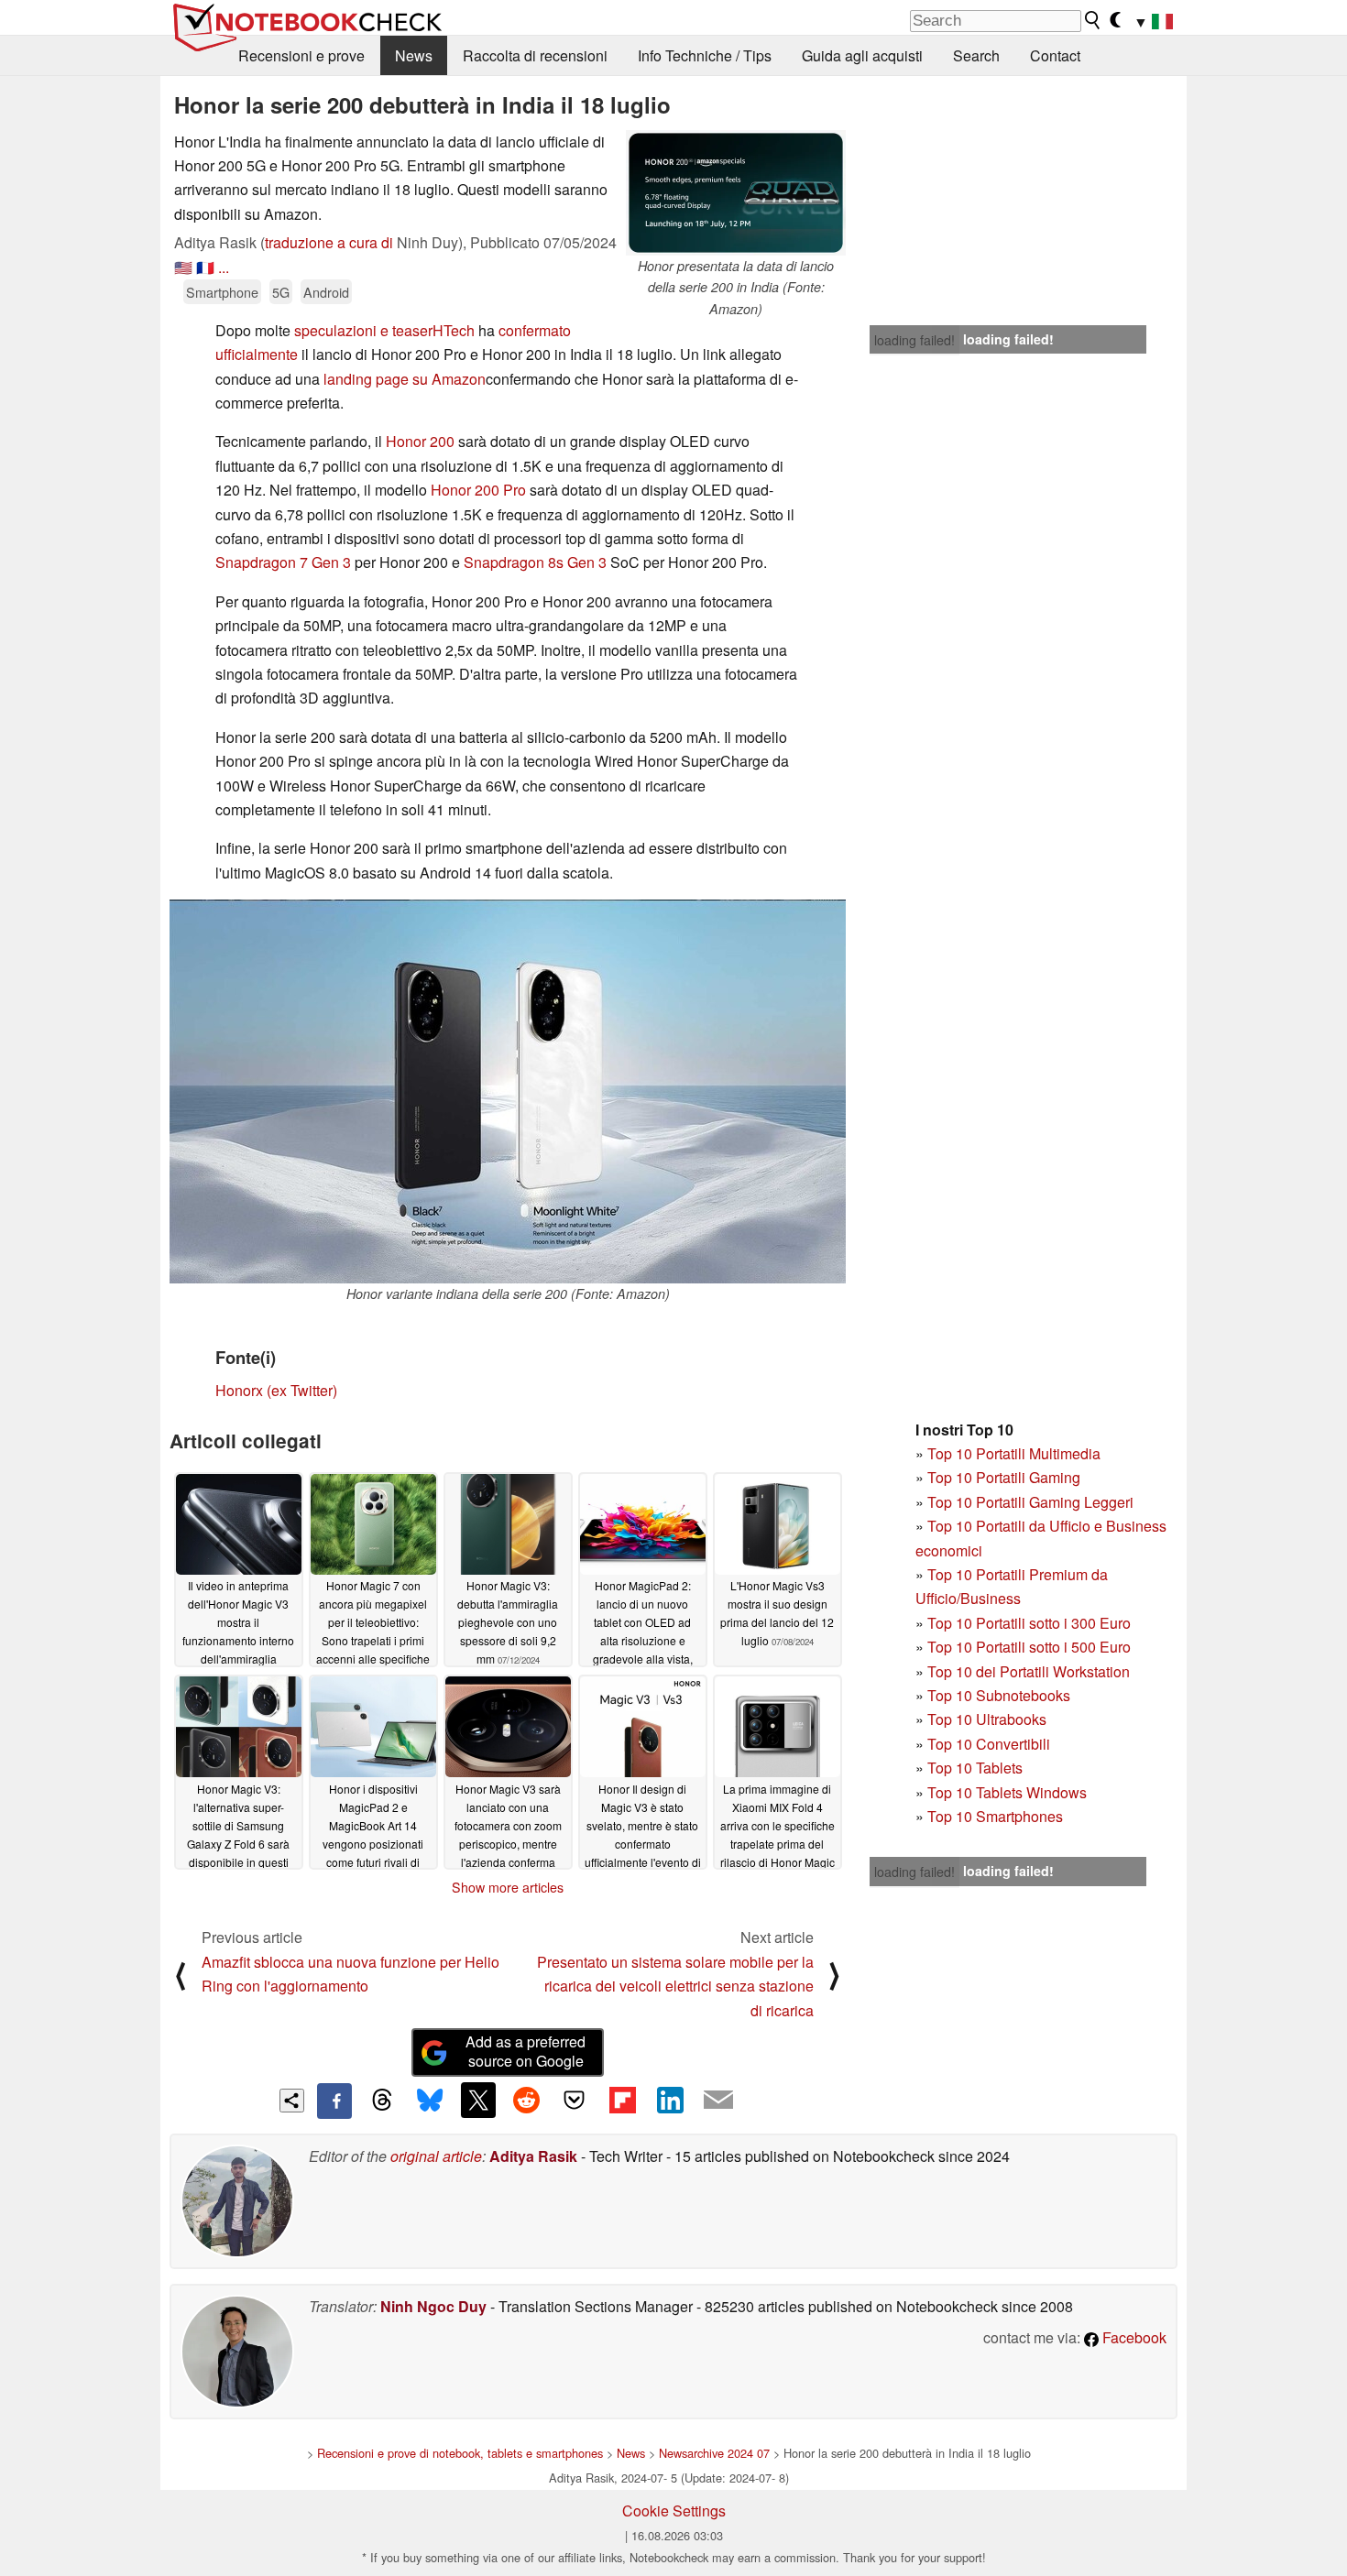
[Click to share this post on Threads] (382, 2101)
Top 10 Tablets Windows (1007, 1792)
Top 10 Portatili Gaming (1004, 1477)
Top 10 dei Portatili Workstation (1029, 1671)
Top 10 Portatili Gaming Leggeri (1030, 1502)
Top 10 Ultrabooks (987, 1719)
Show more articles (508, 1887)
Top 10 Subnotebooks (999, 1695)
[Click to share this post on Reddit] (526, 2100)
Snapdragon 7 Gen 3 (285, 562)
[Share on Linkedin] (670, 2100)
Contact (1055, 55)
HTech (455, 330)
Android (326, 292)
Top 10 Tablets (975, 1768)
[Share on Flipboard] (622, 2100)
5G (281, 292)
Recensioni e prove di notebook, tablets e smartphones (460, 2453)
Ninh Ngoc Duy (433, 2306)
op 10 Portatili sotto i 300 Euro (1033, 1623)
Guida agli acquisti (862, 55)
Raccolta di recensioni (535, 55)
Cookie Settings (674, 2511)
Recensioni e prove (301, 55)
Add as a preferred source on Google (526, 2051)
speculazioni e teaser (363, 330)
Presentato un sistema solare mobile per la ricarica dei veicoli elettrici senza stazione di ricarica (675, 1986)
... (224, 267)
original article (436, 2156)
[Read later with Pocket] (575, 2100)
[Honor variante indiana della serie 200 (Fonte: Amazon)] (508, 1092)
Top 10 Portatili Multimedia (1014, 1453)
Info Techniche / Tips (705, 55)
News (414, 55)
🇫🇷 (205, 267)
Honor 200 (420, 441)
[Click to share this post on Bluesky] (430, 2101)
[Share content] (292, 2101)
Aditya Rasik (533, 2156)
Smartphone (222, 292)
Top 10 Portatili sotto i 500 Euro (1029, 1647)
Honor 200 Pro (478, 490)
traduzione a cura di (329, 242)
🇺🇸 (183, 267)
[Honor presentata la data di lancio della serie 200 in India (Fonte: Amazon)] (736, 193)
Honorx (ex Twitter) (276, 1390)
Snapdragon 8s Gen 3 (535, 562)
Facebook (1133, 2337)
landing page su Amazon (405, 379)
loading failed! (914, 340)
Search (976, 55)
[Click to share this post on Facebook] (334, 2101)
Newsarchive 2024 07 (714, 2453)
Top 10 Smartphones (995, 1816)
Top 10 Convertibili (989, 1744)
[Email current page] (718, 2101)
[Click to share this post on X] (478, 2100)
